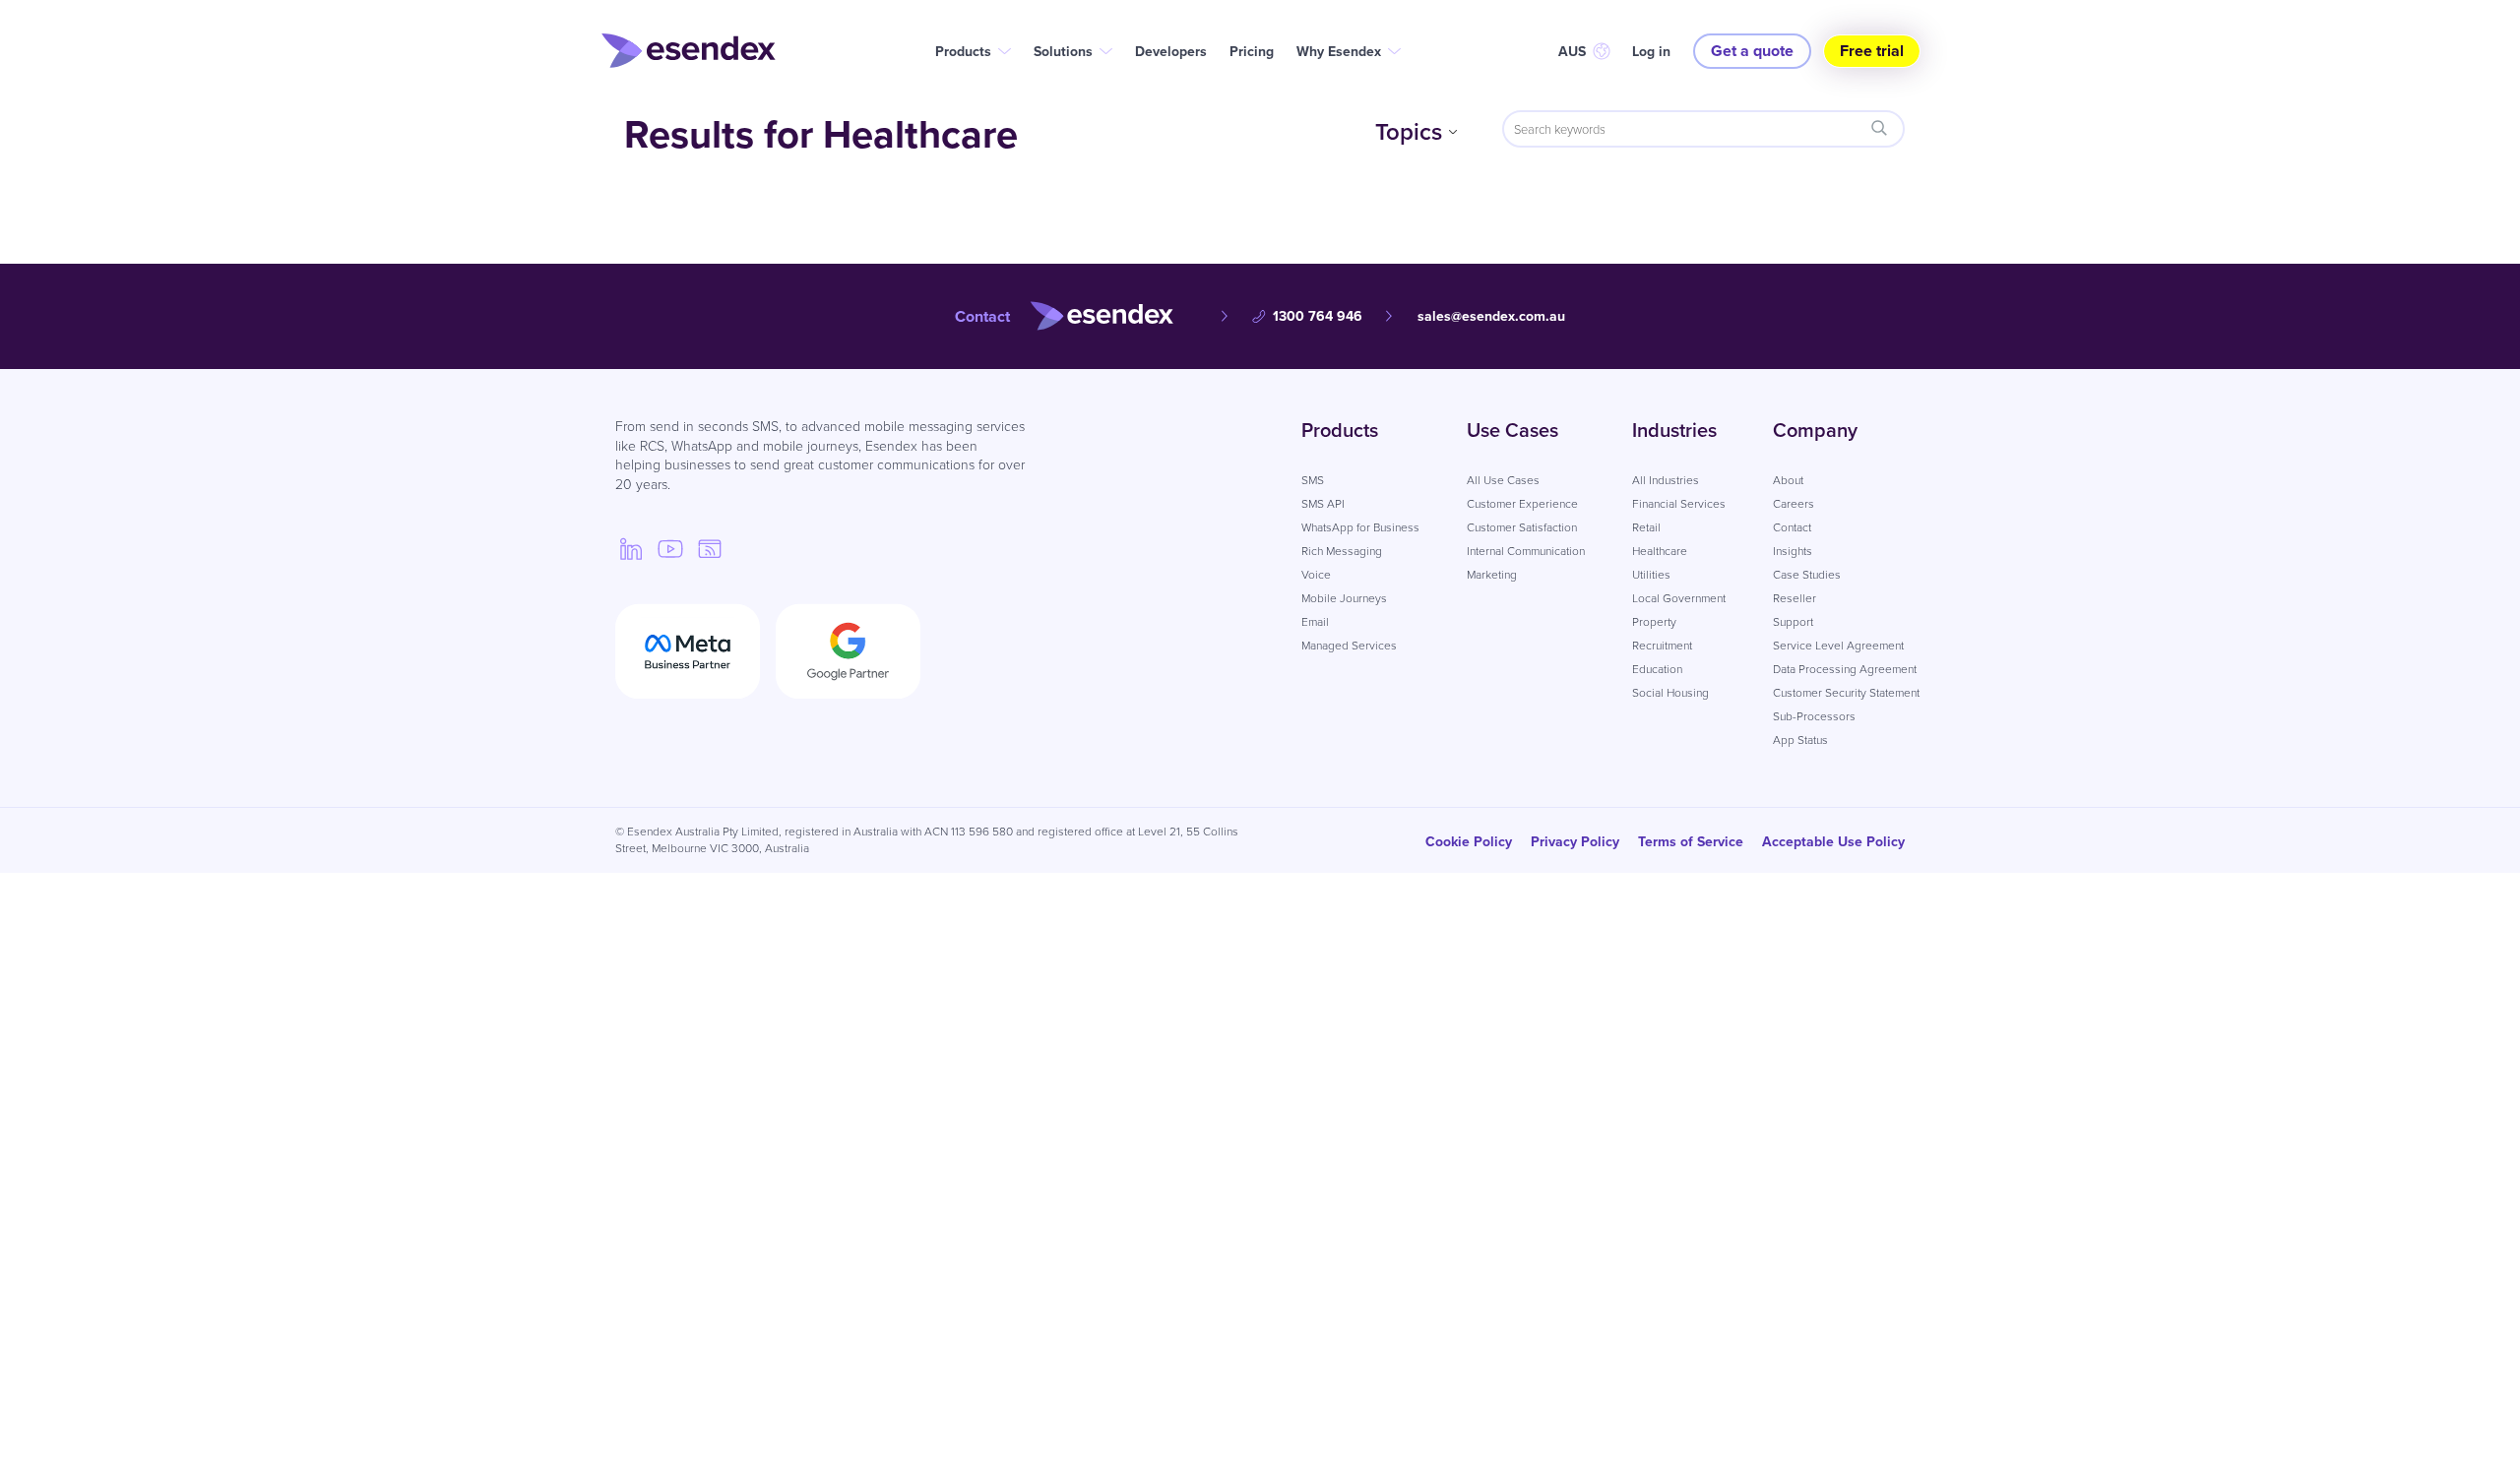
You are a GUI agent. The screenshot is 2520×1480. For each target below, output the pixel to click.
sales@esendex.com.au (1491, 316)
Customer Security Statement (1846, 692)
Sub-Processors (1814, 716)
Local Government (1679, 598)
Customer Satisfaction (1522, 527)
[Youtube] (670, 548)
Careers (1794, 503)
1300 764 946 (1318, 316)
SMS (1313, 480)
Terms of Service (1691, 841)
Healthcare (1660, 551)
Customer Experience (1522, 503)
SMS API (1323, 503)
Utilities (1651, 574)
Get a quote (1752, 51)
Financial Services (1679, 503)
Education (1657, 669)
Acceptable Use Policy (1833, 841)
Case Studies (1807, 574)
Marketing (1492, 574)
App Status (1800, 740)
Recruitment (1662, 645)
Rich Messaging (1342, 551)
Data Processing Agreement (1845, 669)
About (1788, 480)
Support (1793, 621)
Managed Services (1349, 645)
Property (1654, 621)
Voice (1316, 574)
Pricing (1252, 51)
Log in (1651, 51)
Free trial (1872, 51)
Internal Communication (1526, 551)
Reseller (1795, 598)
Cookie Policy (1469, 841)
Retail (1646, 527)
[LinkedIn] (631, 548)
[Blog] (710, 548)
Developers (1171, 51)
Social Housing (1670, 692)
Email (1315, 621)
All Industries (1666, 480)
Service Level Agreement (1838, 645)
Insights (1793, 551)
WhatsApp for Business (1360, 527)
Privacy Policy (1575, 841)
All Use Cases (1503, 480)
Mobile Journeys (1344, 598)
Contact (1792, 527)
